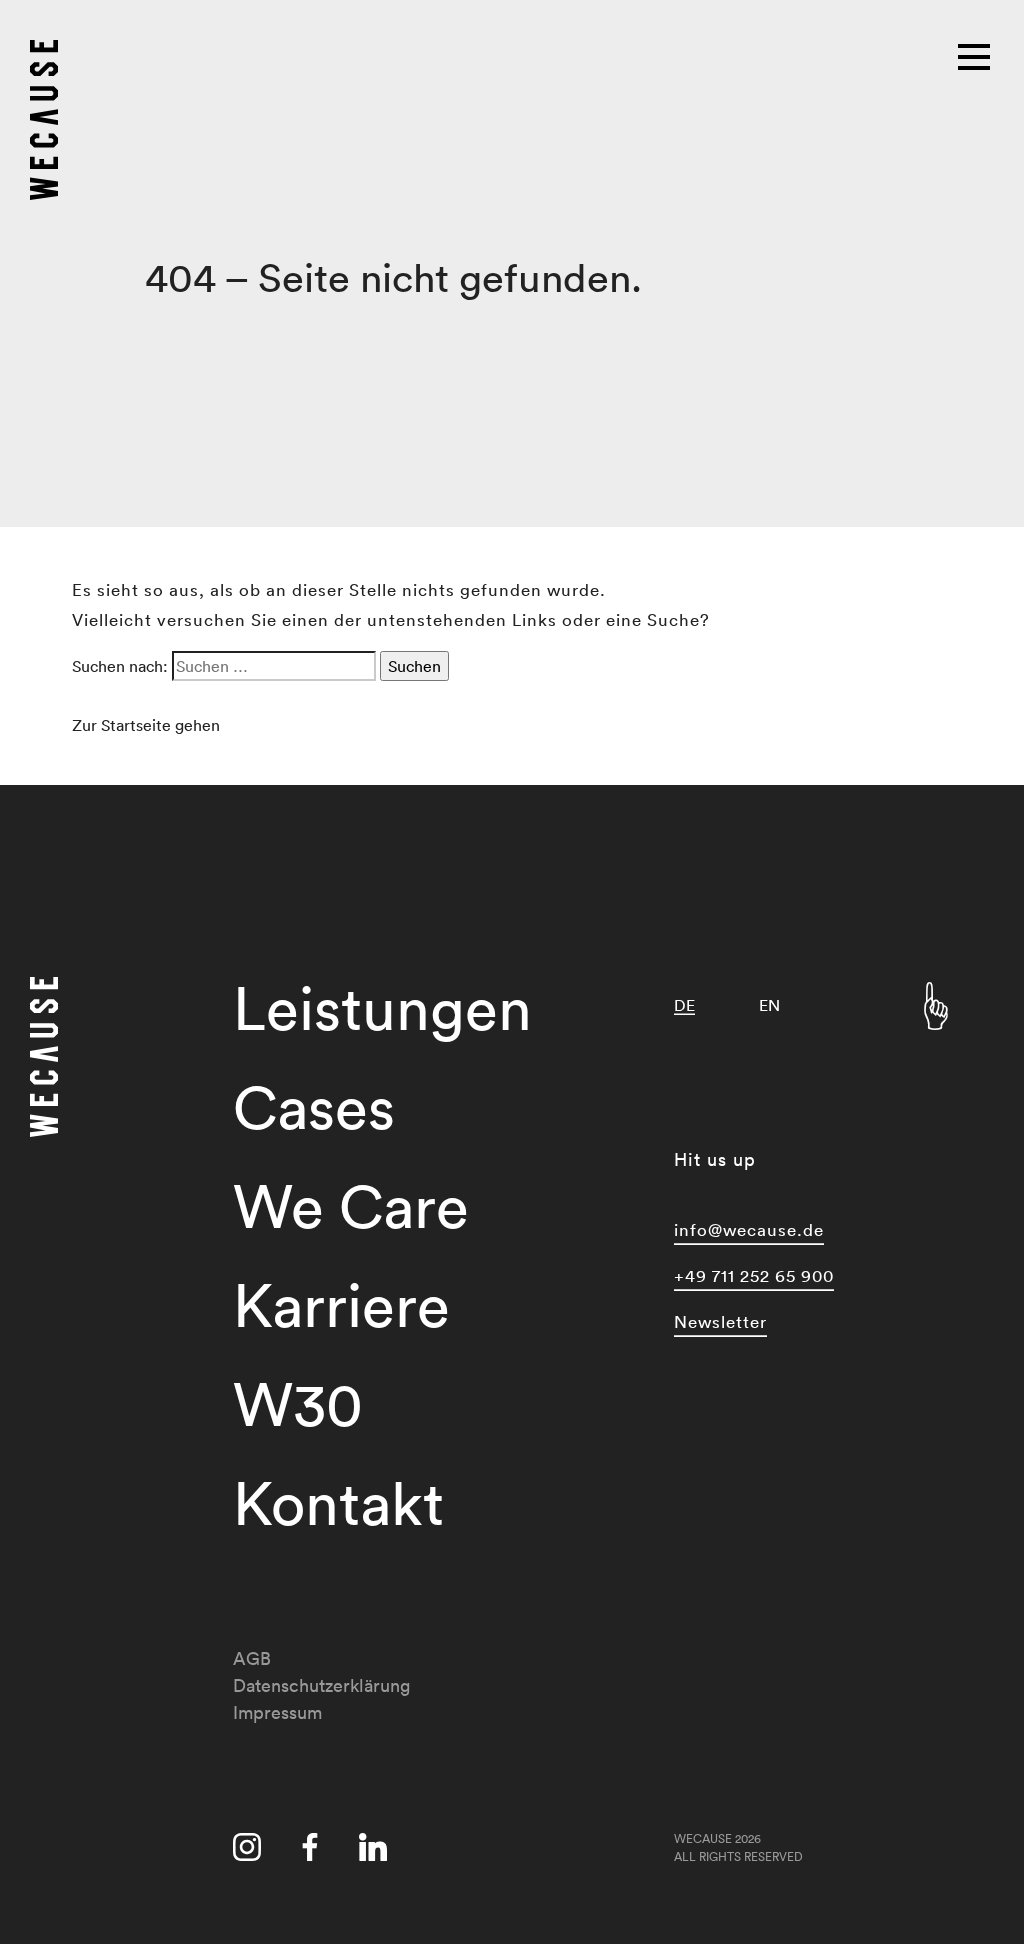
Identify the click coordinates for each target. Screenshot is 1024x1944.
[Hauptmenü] (976, 55)
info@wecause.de (749, 1229)
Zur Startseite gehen (146, 725)
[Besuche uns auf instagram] (247, 1851)
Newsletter (720, 1321)
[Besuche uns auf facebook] (310, 1851)
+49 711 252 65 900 (754, 1275)
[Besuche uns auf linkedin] (373, 1851)
